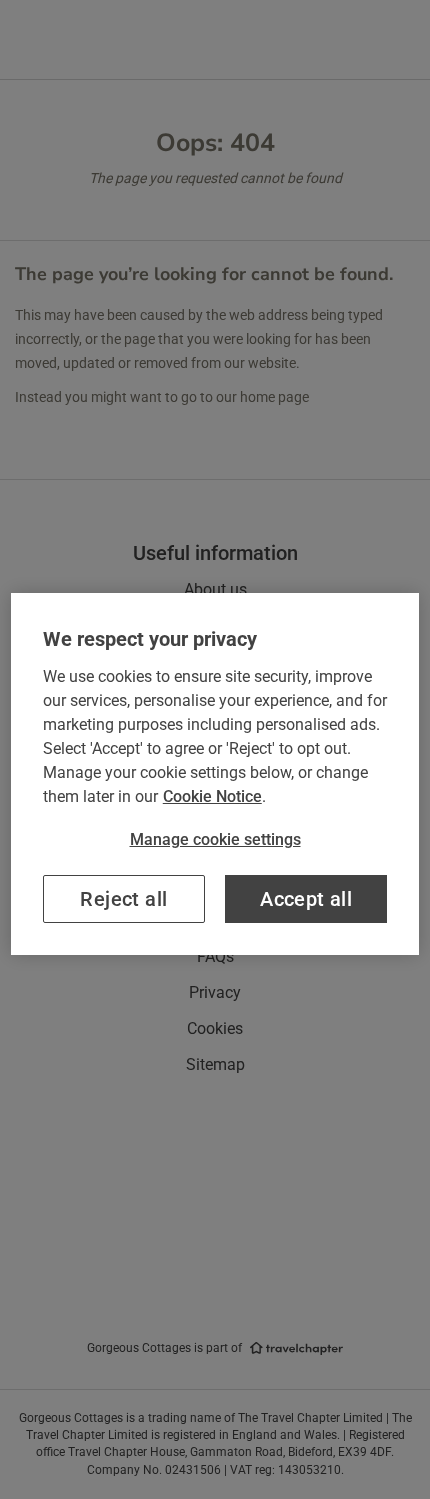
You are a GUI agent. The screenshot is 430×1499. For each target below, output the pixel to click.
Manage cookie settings (215, 839)
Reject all (123, 899)
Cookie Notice (212, 796)
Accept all (306, 899)
